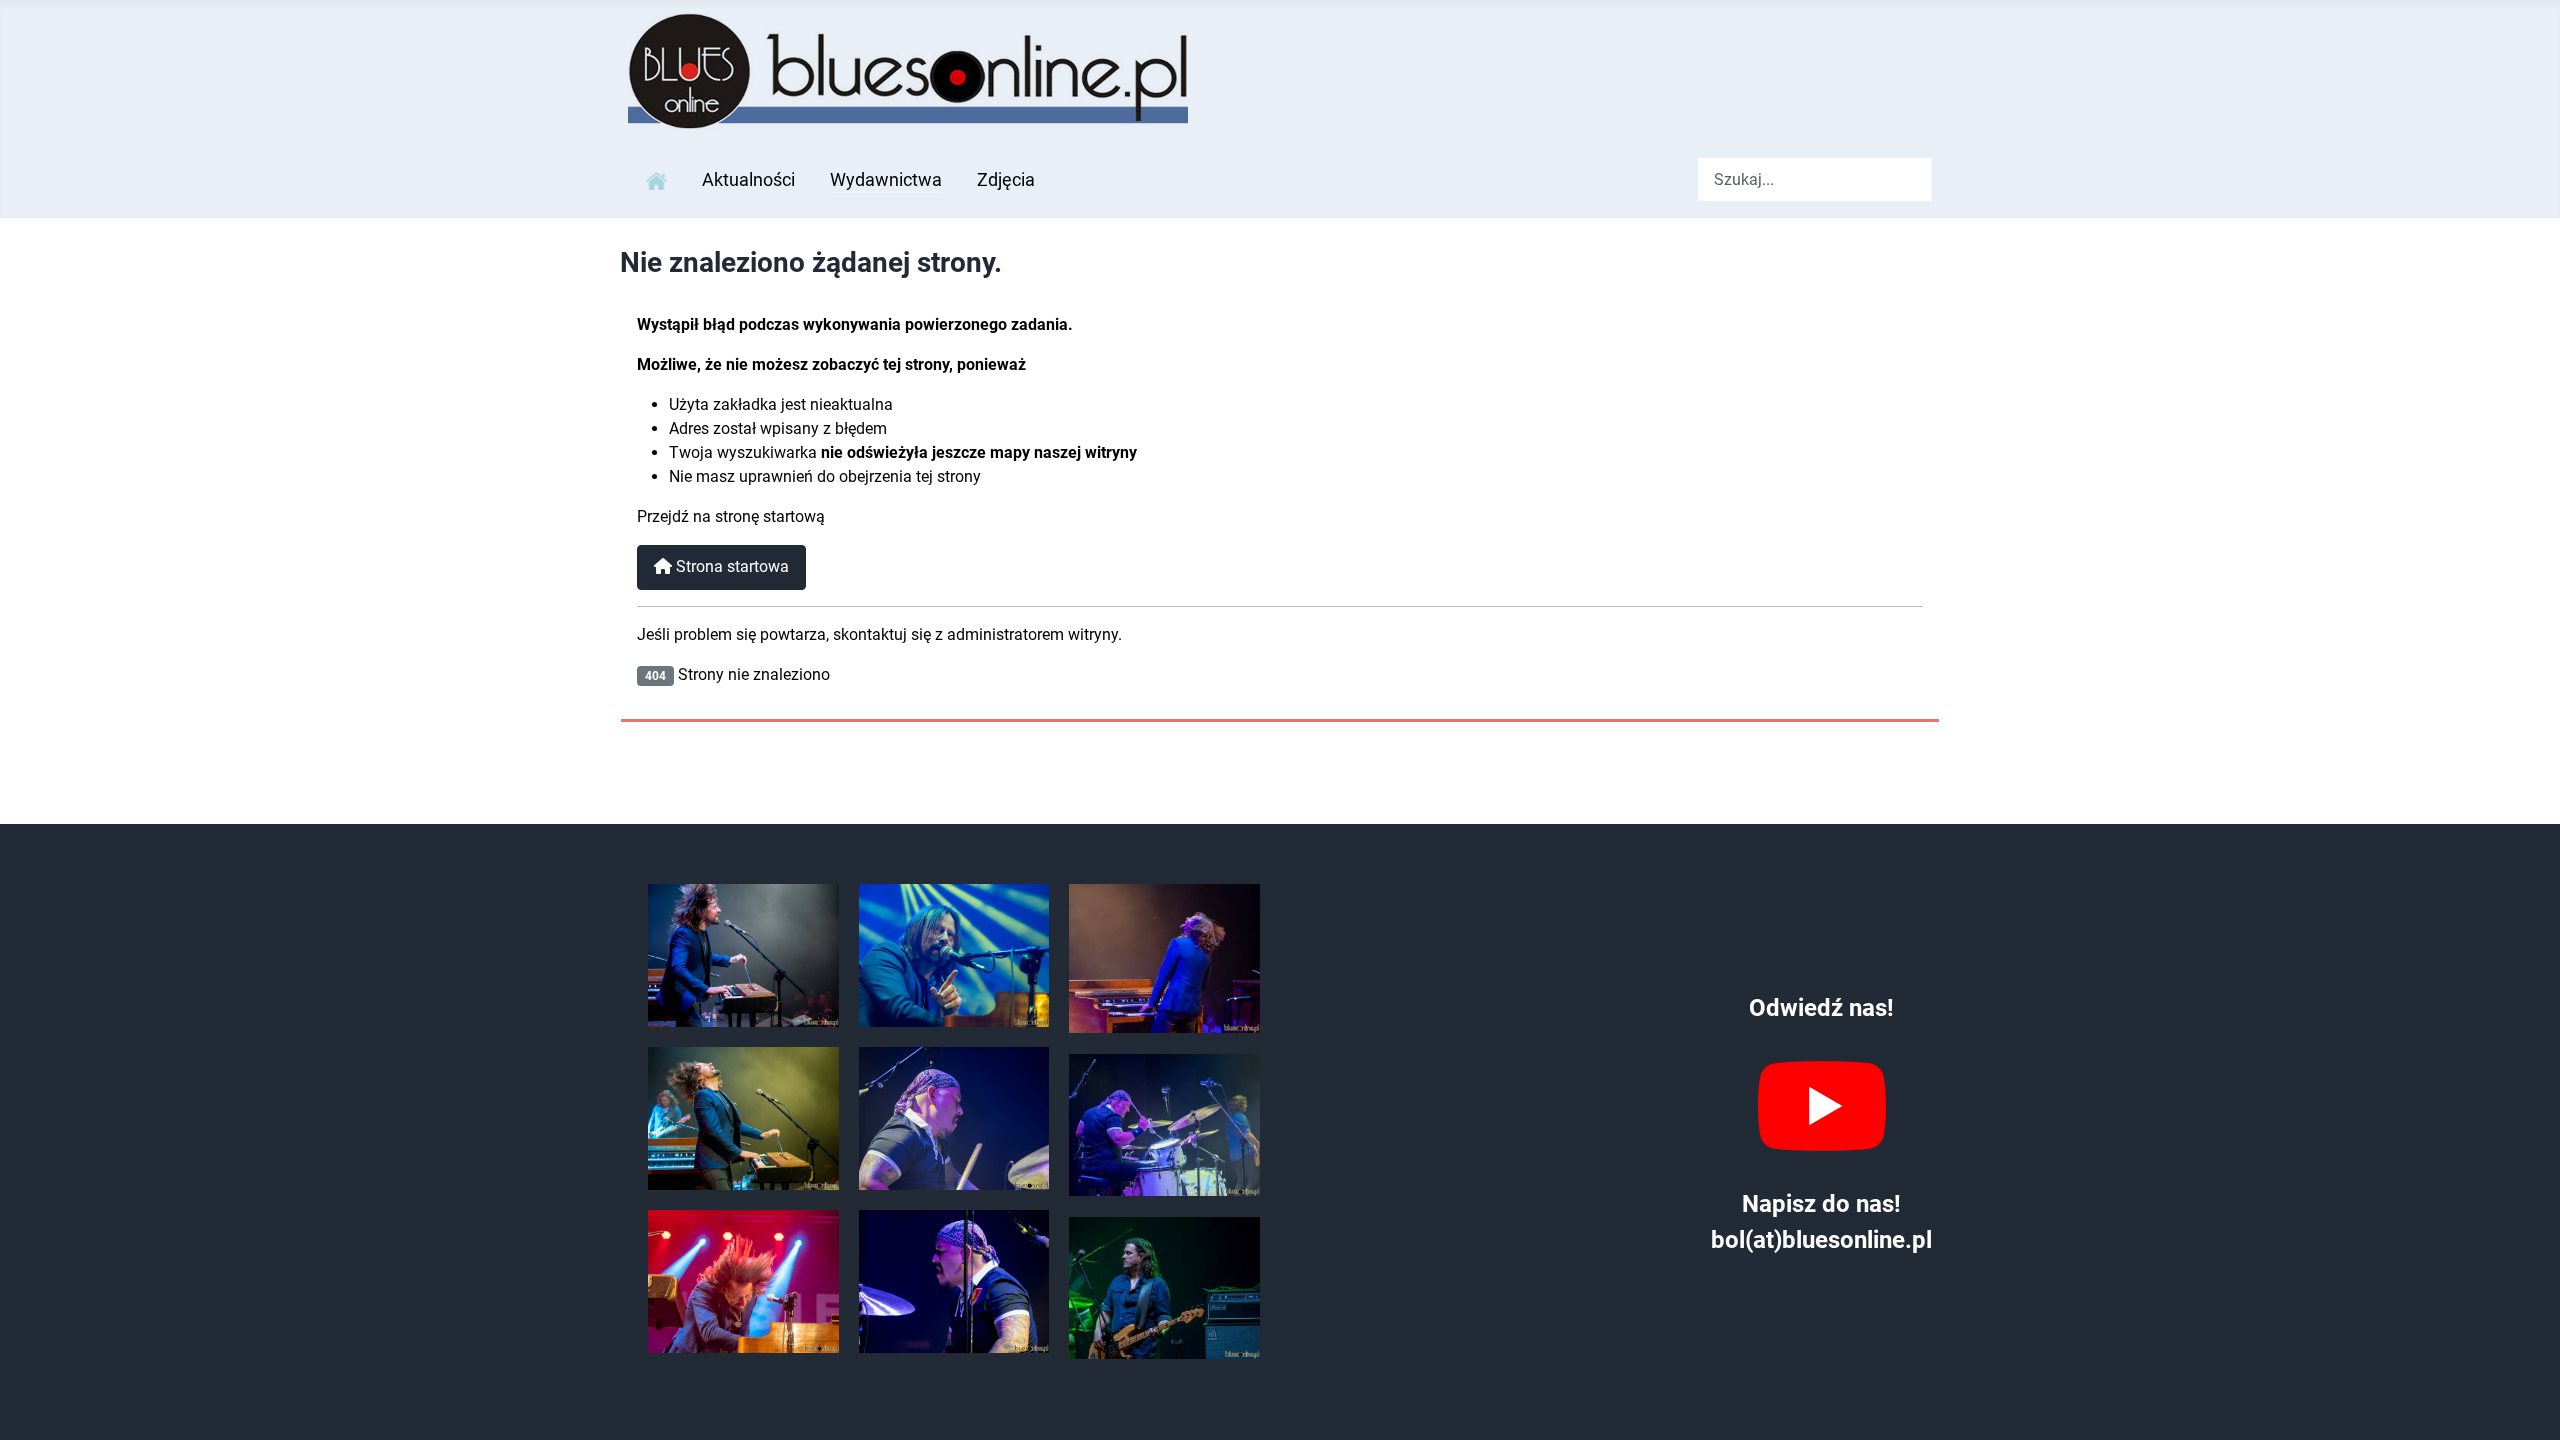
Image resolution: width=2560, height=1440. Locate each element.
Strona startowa (730, 566)
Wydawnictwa (886, 180)
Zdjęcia (1006, 180)
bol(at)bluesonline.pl (1821, 1240)
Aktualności (748, 180)
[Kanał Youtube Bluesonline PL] (1821, 1106)
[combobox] (1815, 179)
